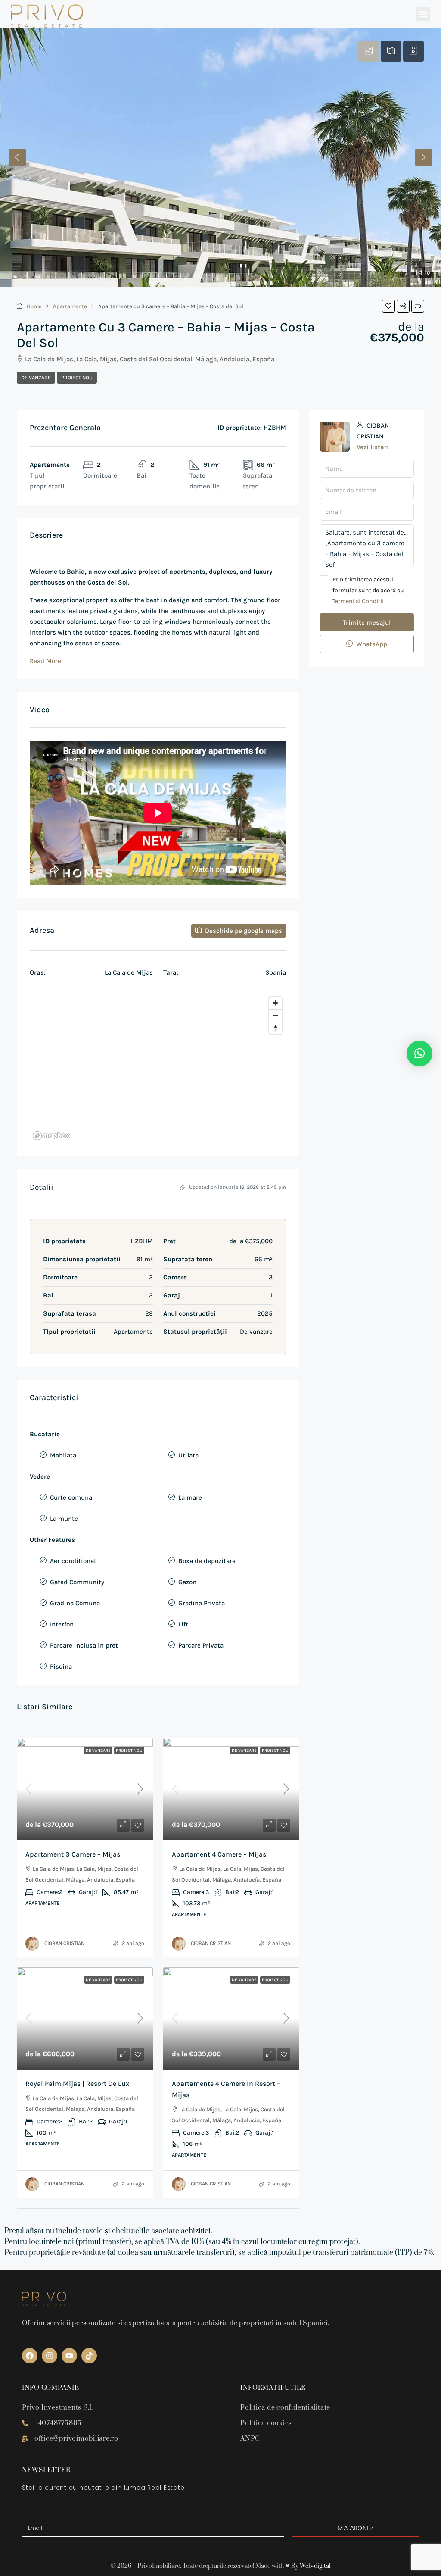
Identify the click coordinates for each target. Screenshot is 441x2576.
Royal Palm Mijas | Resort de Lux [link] (77, 2084)
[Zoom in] (275, 1003)
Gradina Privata (202, 1603)
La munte (64, 1519)
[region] (158, 1068)
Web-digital (315, 2566)
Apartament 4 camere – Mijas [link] (219, 1854)
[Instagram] (50, 2356)
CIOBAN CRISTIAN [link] (64, 1943)
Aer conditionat (73, 1561)
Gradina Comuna (75, 1603)
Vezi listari (373, 447)
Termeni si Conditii (358, 601)
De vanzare (36, 378)
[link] (85, 1789)
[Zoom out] (275, 1015)
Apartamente (70, 306)
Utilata (188, 1455)
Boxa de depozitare (207, 1561)
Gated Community (77, 1582)
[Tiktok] (89, 2356)
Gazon (187, 1582)
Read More (45, 661)
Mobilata (63, 1455)
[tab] (369, 51)
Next (424, 157)
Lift (183, 1624)
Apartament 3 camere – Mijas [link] (73, 1854)
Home (34, 306)
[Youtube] (69, 2356)
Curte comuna (71, 1497)
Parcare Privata (201, 1645)
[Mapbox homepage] (51, 1136)
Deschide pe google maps (243, 931)
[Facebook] (30, 2356)
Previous (17, 157)
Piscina (61, 1666)
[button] (423, 14)
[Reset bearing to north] (275, 1028)
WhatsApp (371, 644)
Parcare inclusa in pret (84, 1645)
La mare (190, 1497)
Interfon (62, 1624)
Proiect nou (77, 378)
